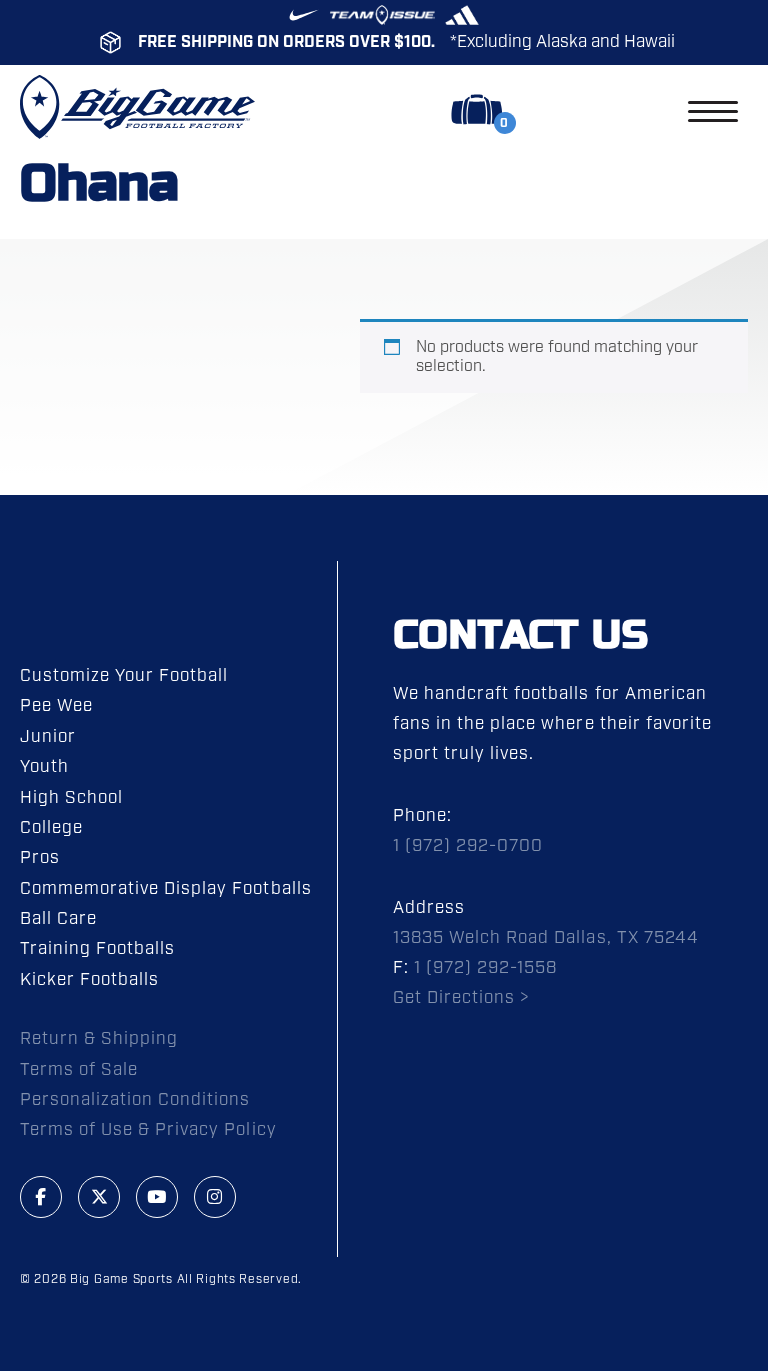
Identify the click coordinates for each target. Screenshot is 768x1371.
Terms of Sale (79, 1070)
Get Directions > (461, 998)
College (51, 828)
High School (71, 798)
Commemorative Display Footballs (166, 889)
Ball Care (58, 919)
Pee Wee (56, 706)
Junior (48, 737)
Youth (44, 767)
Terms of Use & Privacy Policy (148, 1130)
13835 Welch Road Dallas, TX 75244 (546, 938)
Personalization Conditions (135, 1100)
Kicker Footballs (89, 980)
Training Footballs (97, 949)
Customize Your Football (124, 676)
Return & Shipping (99, 1039)
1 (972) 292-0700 (468, 846)
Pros (40, 858)
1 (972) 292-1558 (485, 968)
